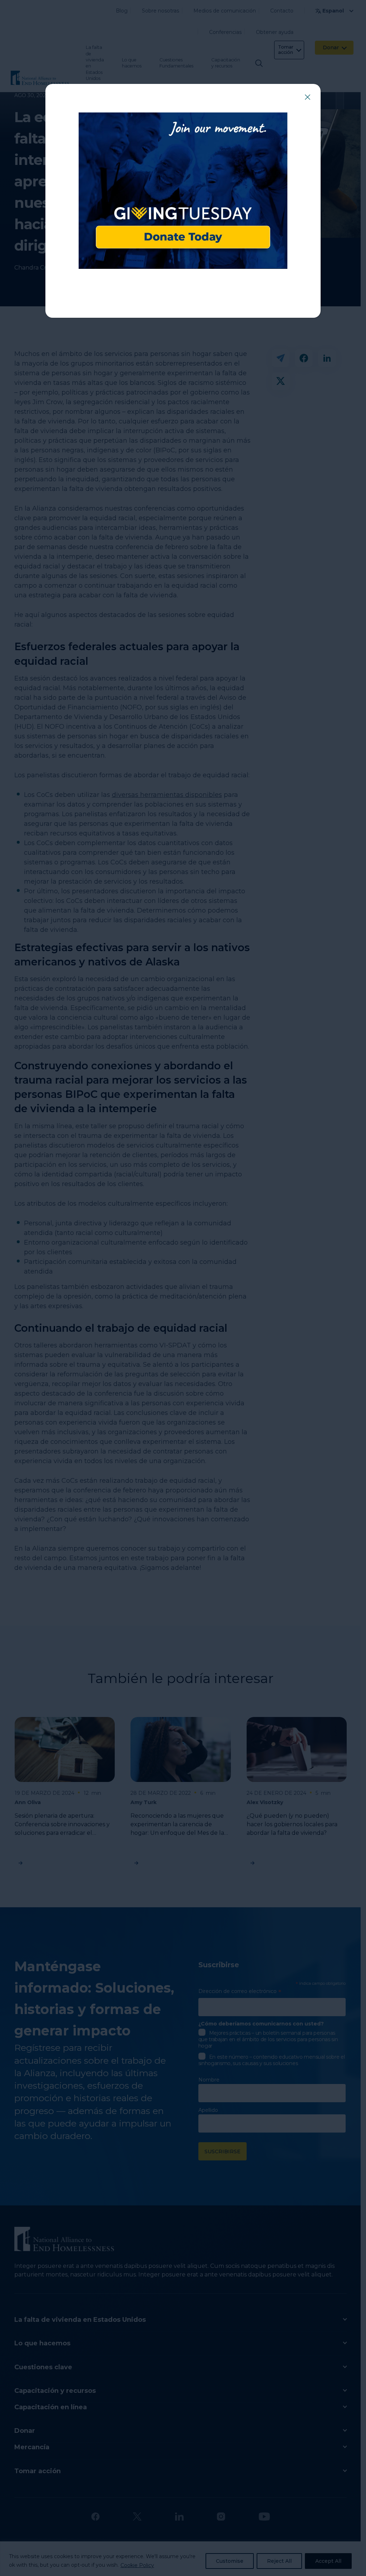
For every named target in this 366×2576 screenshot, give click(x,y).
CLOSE (307, 97)
